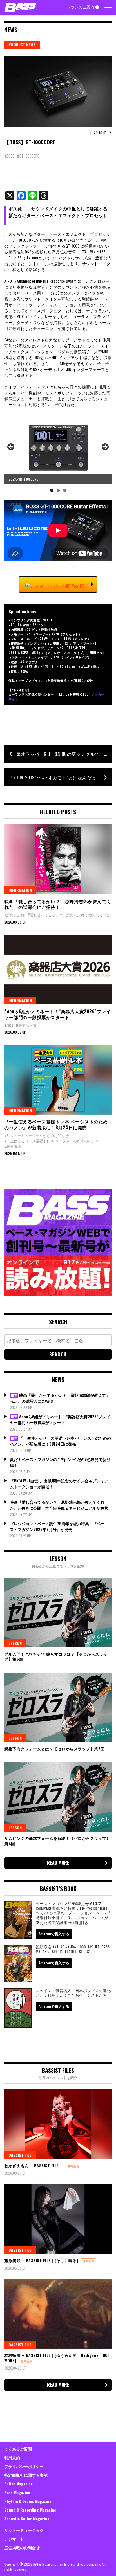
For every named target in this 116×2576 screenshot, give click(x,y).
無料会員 (73, 2166)
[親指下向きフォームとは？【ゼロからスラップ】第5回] (58, 1707)
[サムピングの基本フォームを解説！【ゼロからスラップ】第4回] (58, 1797)
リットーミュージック (24, 2530)
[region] (58, 454)
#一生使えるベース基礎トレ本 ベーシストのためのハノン (52, 1141)
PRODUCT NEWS (22, 44)
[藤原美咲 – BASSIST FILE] (58, 2219)
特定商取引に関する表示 (26, 2475)
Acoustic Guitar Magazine (27, 2518)
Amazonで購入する (54, 1934)
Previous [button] (11, 447)
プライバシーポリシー (24, 2466)
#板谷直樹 (13, 1146)
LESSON (15, 1643)
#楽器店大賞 (26, 1025)
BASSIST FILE (20, 2155)
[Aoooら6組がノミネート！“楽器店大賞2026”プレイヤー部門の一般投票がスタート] (58, 970)
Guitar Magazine (18, 2484)
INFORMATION (20, 890)
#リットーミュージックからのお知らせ (36, 1135)
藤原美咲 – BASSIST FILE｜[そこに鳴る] (41, 2260)
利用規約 (12, 2457)
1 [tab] (52, 490)
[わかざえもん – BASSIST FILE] (58, 2124)
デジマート (14, 2539)
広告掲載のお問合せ (22, 2547)
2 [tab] (58, 490)
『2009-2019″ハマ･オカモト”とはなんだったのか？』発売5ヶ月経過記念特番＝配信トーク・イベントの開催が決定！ (60, 777)
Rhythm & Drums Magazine (28, 2501)
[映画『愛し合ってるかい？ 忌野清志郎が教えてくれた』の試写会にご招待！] (58, 859)
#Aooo (9, 1025)
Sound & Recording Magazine (30, 2510)
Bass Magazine (17, 2492)
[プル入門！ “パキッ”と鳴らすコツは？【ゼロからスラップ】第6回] (58, 1613)
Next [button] (105, 447)
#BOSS (9, 156)
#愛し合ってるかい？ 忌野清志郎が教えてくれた (69, 915)
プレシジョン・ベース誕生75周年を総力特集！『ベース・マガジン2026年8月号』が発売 (57, 1526)
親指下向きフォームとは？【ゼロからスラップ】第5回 (54, 1749)
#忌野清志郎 (14, 915)
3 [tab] (65, 490)
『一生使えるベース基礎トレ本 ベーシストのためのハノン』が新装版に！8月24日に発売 (56, 1124)
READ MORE (58, 1863)
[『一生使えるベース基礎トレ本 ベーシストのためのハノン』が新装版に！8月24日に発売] (58, 1080)
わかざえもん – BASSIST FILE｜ (34, 2165)
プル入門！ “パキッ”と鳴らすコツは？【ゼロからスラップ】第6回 (56, 1656)
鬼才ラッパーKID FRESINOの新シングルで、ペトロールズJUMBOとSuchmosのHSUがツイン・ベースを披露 (64, 754)
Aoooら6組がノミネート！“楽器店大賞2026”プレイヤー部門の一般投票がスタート (57, 1014)
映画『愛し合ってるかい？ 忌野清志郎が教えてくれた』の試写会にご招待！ (58, 904)
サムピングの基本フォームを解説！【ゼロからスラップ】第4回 (57, 1841)
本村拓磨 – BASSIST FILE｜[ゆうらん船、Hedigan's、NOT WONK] (57, 2358)
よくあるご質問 (18, 2449)
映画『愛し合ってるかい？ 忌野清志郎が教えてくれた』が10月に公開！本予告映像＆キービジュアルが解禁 (59, 1505)
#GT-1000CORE (28, 156)
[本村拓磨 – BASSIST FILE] (58, 2314)
